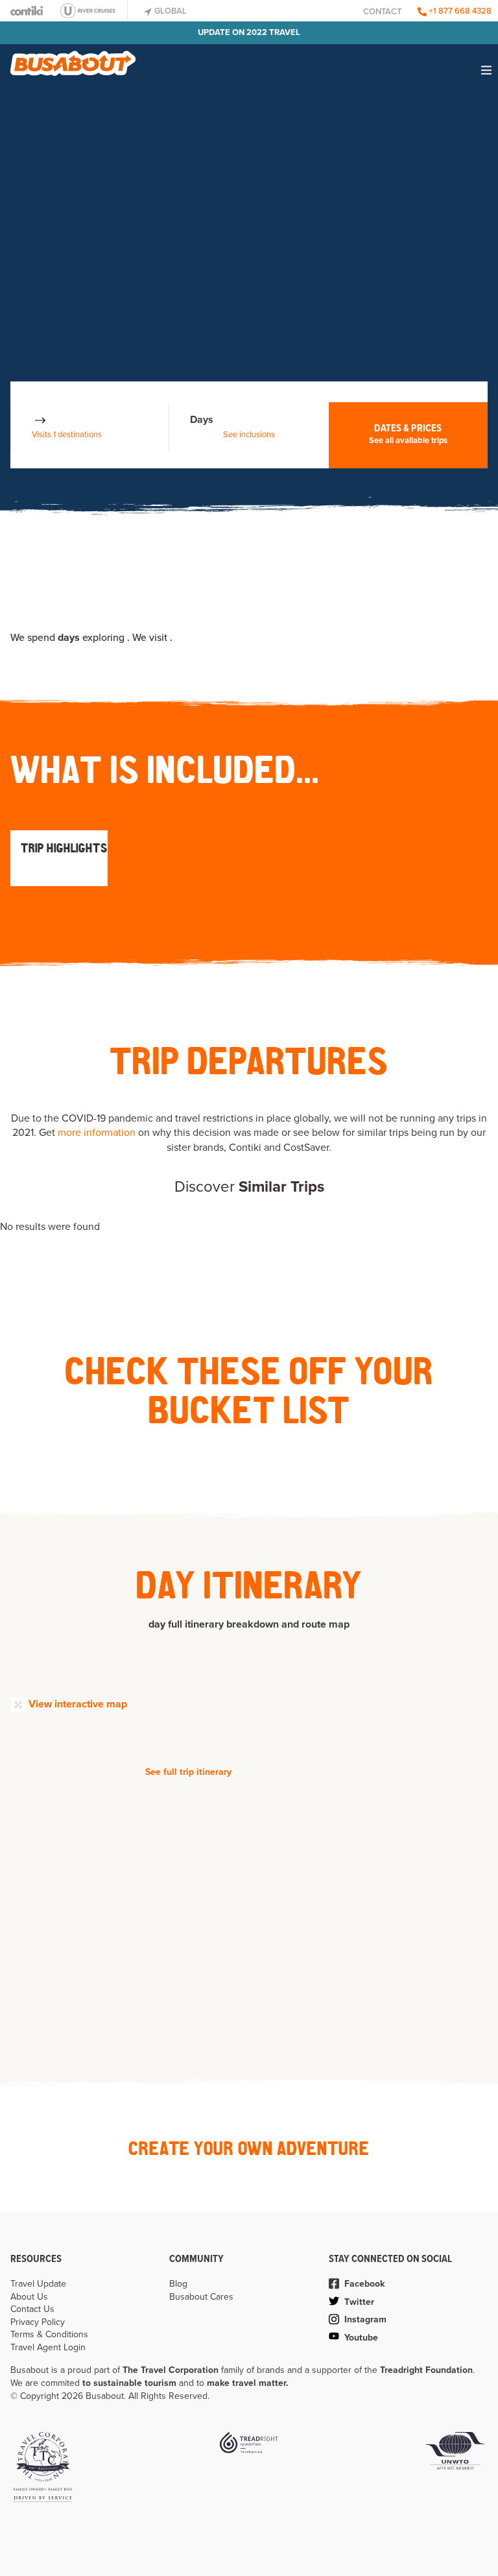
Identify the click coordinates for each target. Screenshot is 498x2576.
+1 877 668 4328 (459, 11)
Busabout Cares (201, 2297)
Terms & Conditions (49, 2334)
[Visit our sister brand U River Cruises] (92, 10)
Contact (382, 12)
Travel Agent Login (48, 2347)
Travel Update (38, 2284)
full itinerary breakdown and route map (259, 1624)
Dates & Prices (408, 434)
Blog (178, 2284)
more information (97, 1133)
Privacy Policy (38, 2322)
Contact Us (32, 2309)
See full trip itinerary (188, 1772)
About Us (29, 2297)
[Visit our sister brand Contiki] (27, 11)
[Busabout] (73, 58)
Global (170, 11)
